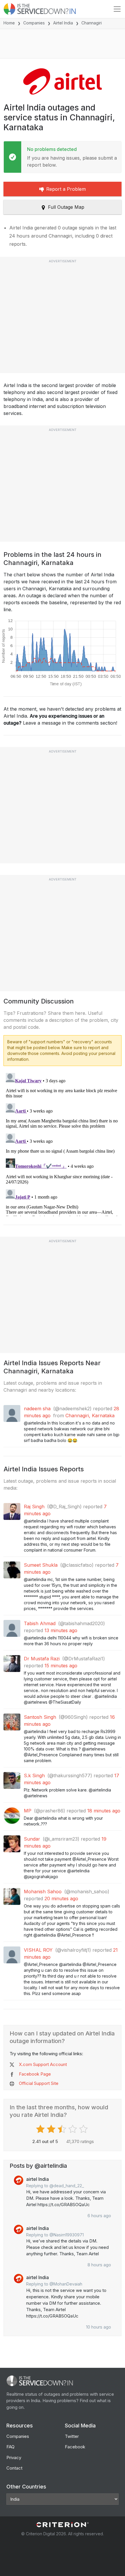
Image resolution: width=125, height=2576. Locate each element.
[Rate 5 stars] (84, 2129)
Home (9, 23)
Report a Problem (66, 189)
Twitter (72, 2436)
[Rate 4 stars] (73, 2129)
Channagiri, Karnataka (90, 1416)
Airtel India (63, 23)
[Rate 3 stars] (63, 2129)
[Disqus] (63, 1143)
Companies (34, 23)
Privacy (14, 2458)
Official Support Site (39, 2083)
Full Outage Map (66, 207)
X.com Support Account (43, 2064)
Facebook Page (35, 2074)
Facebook (75, 2447)
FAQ (10, 2447)
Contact (14, 2468)
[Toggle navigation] (117, 9)
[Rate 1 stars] (41, 2129)
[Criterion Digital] (63, 2525)
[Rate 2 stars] (52, 2129)
